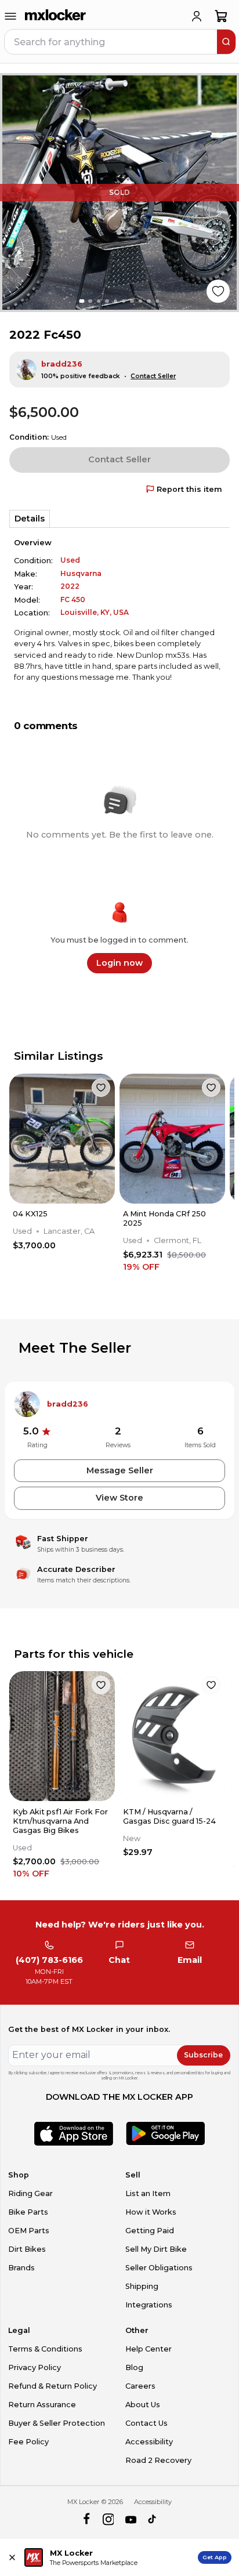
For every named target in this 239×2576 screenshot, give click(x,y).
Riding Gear (30, 2193)
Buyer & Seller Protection (57, 2423)
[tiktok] (153, 2519)
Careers (140, 2386)
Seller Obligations (159, 2268)
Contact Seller (153, 376)
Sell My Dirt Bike (156, 2249)
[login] (197, 16)
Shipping (142, 2286)
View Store (119, 1498)
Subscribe (203, 2055)
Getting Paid (150, 2231)
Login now (119, 963)
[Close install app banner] (12, 2557)
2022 (70, 586)
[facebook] (86, 2519)
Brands (21, 2268)
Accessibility (149, 2442)
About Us (143, 2405)
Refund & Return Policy (52, 2386)
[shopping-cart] (221, 16)
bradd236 (62, 364)
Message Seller (120, 1470)
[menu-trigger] (10, 16)
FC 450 (73, 599)
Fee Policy (28, 2442)
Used (70, 560)
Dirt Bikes (27, 2249)
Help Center (149, 2349)
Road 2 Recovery (158, 2460)
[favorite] (101, 1088)
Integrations (149, 2305)
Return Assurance (42, 2405)
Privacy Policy (35, 2367)
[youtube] (131, 2519)
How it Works (151, 2212)
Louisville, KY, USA (95, 612)
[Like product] (218, 291)
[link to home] (56, 16)
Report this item (189, 489)
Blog (134, 2367)
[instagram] (108, 2519)
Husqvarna (81, 573)
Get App (215, 2557)
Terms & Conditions (45, 2349)
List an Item (148, 2193)
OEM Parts (29, 2231)
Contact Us (146, 2423)
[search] (226, 42)
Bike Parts (28, 2212)
